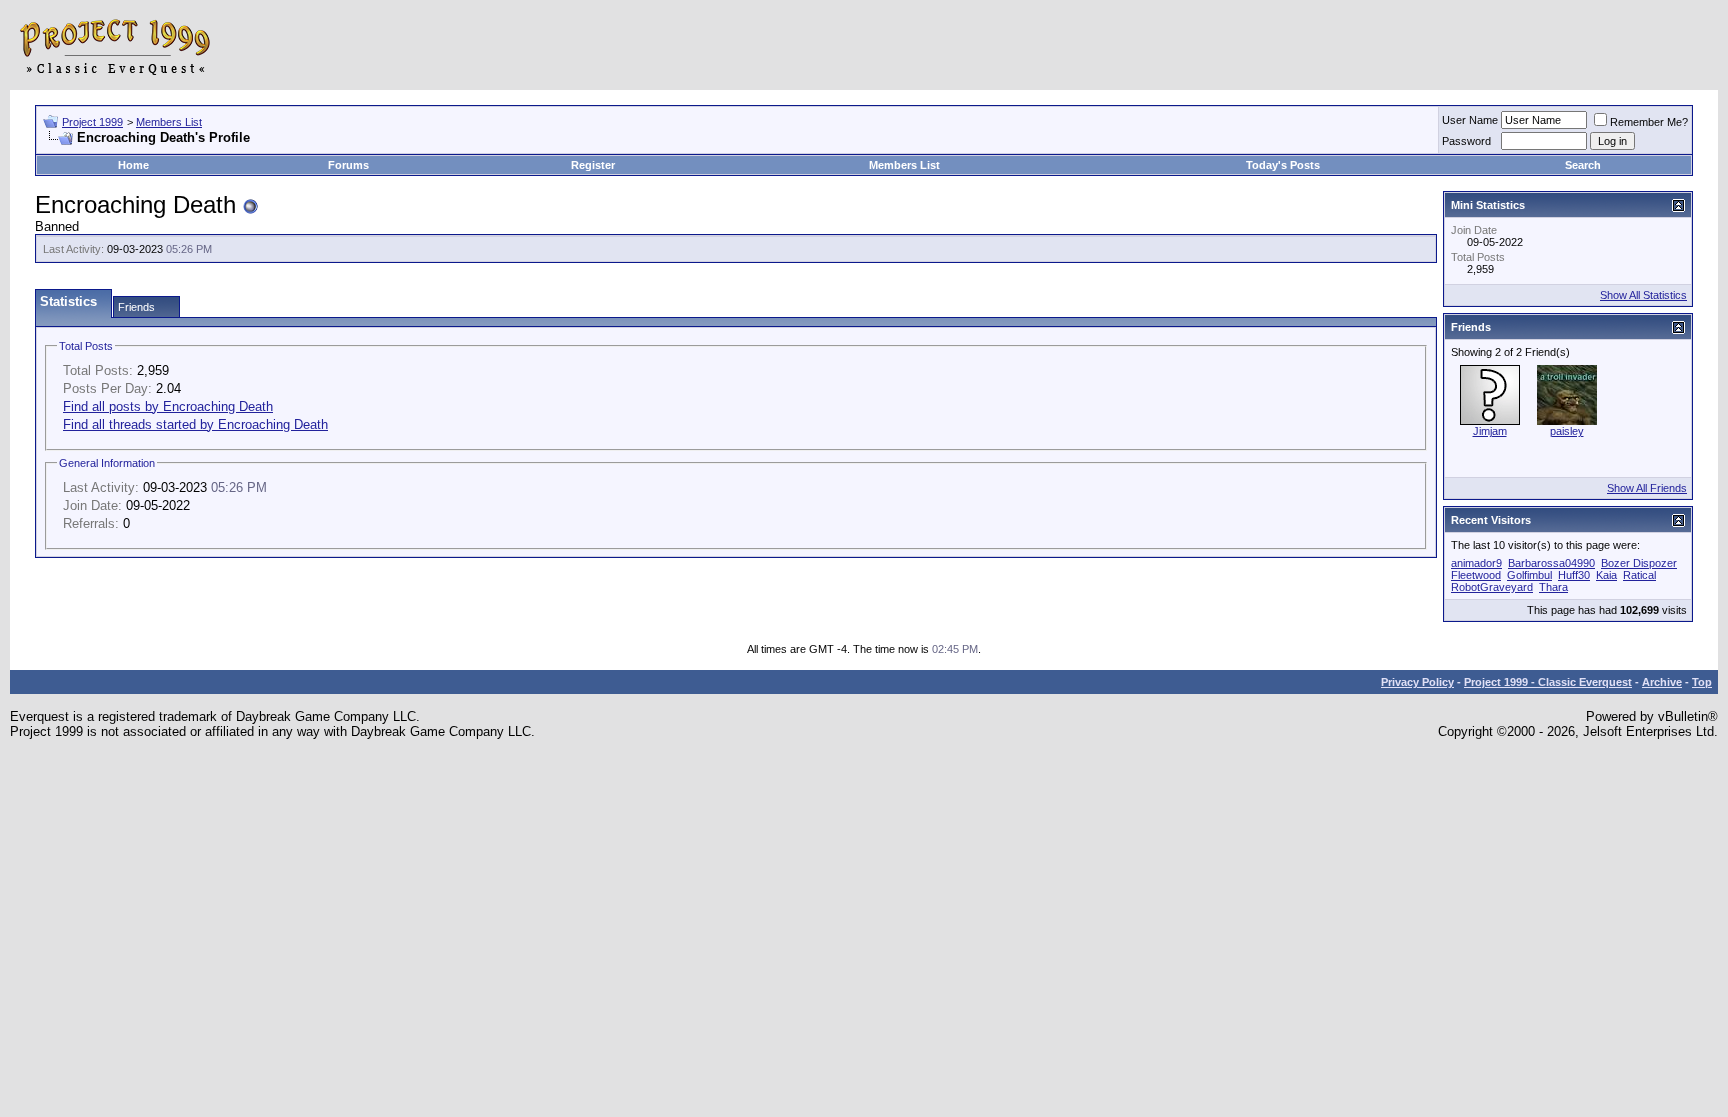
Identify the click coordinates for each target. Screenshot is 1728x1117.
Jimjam (1490, 431)
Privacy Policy (1417, 682)
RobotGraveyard (1492, 587)
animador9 (1476, 563)
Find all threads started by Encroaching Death (195, 424)
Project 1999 (92, 122)
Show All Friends (1647, 488)
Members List (169, 122)
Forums (348, 165)
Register (593, 165)
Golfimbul (1529, 575)
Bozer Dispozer (1639, 563)
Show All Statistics (1643, 295)
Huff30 (1574, 575)
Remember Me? (1649, 122)
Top (1702, 682)
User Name (1470, 120)
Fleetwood (1476, 575)
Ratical (1639, 575)
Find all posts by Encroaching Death (168, 406)
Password (1466, 141)
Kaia (1606, 575)
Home (133, 165)
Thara (1553, 587)
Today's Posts (1283, 165)
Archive (1662, 682)
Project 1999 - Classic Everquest (1548, 682)
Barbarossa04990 (1551, 563)
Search (1583, 165)
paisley (1567, 431)
